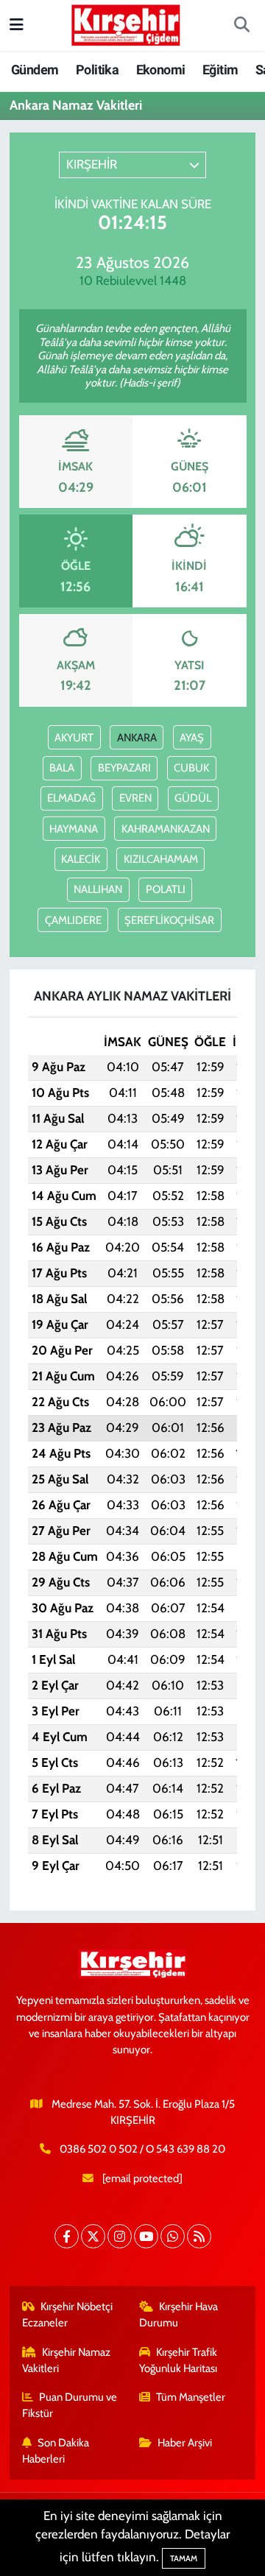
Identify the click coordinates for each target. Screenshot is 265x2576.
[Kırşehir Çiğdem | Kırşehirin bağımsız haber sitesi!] (126, 23)
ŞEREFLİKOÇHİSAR (169, 920)
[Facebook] (67, 2236)
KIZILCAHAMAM (161, 859)
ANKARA (137, 738)
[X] (93, 2236)
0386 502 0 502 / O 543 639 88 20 (142, 2149)
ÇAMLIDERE (73, 920)
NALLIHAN (98, 889)
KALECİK (81, 859)
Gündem (35, 70)
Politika (97, 70)
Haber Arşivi (185, 2443)
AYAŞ (192, 738)
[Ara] (241, 26)
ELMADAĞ (71, 798)
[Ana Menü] (17, 25)
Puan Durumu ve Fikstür (70, 2405)
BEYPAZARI (124, 768)
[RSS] (199, 2236)
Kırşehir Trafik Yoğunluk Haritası (179, 2360)
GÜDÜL (193, 798)
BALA (62, 768)
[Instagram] (120, 2236)
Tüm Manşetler (191, 2397)
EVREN (135, 798)
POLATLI (166, 889)
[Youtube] (146, 2236)
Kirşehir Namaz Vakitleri (67, 2360)
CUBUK (191, 768)
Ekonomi (161, 70)
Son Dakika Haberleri (56, 2451)
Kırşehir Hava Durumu (179, 2315)
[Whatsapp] (173, 2236)
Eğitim (220, 70)
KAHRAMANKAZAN (166, 829)
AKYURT (74, 738)
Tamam (184, 2558)
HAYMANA (74, 829)
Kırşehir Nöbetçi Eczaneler (68, 2315)
